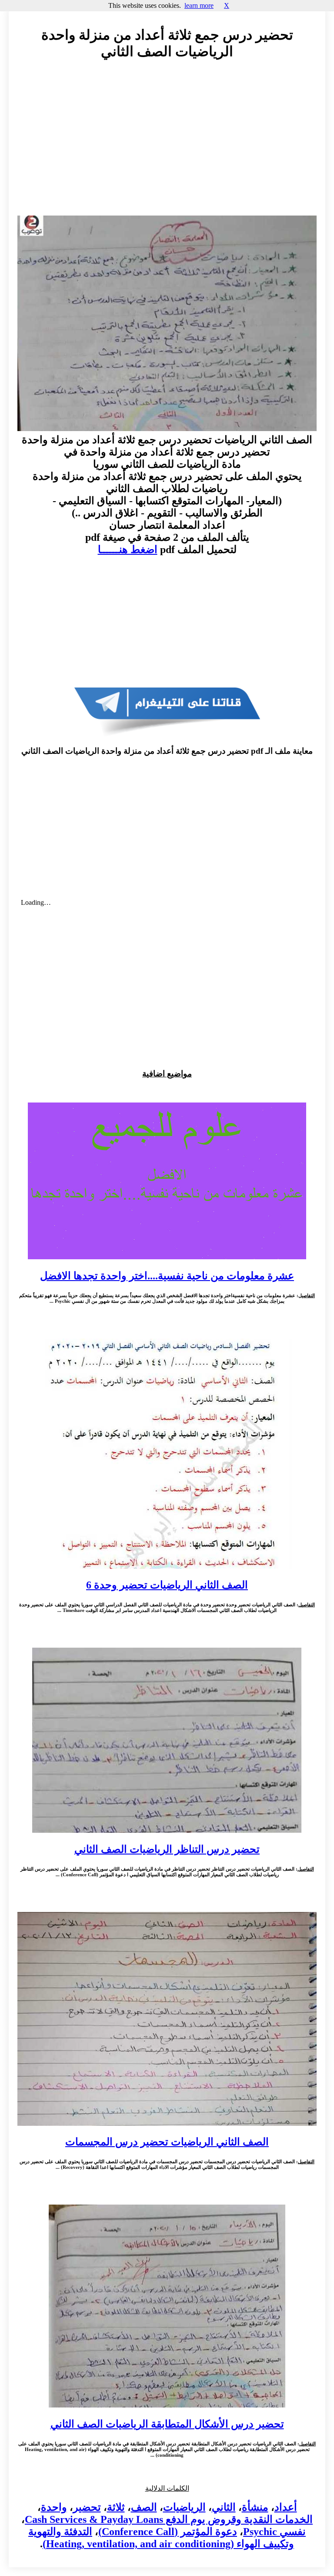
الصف (144, 2507)
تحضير (87, 2507)
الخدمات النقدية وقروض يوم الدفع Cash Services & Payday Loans (169, 2519)
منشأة (255, 2507)
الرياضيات (184, 2507)
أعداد (286, 2507)
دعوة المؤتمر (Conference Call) (168, 2532)
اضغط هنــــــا (128, 550)
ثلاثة (116, 2507)
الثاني (224, 2507)
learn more (199, 5)
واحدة (54, 2507)
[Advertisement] (167, 146)
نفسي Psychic (274, 2532)
